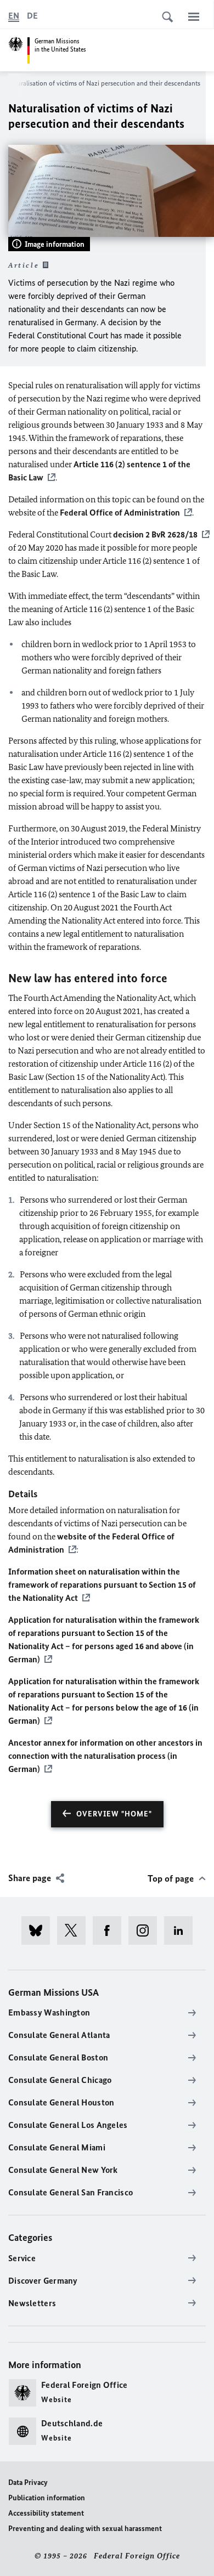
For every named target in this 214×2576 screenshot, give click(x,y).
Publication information (47, 2498)
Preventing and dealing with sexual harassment (85, 2529)
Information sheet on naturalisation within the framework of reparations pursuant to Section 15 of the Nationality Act (102, 1585)
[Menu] (194, 16)
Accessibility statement (46, 2513)
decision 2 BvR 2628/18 (155, 534)
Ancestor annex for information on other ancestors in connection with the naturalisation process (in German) (105, 1756)
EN (14, 16)
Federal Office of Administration (119, 513)
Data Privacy (28, 2482)
